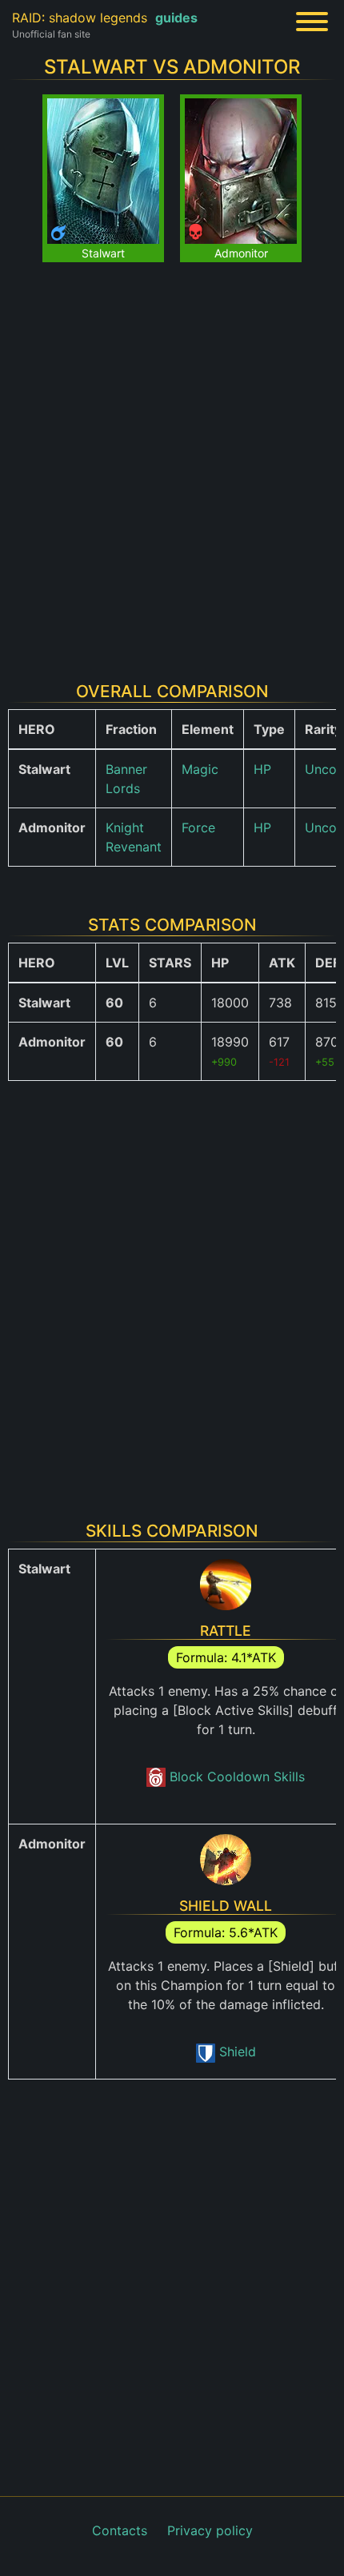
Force (198, 827)
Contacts (120, 2530)
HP (262, 769)
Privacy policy (210, 2530)
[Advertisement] (172, 462)
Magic (200, 769)
